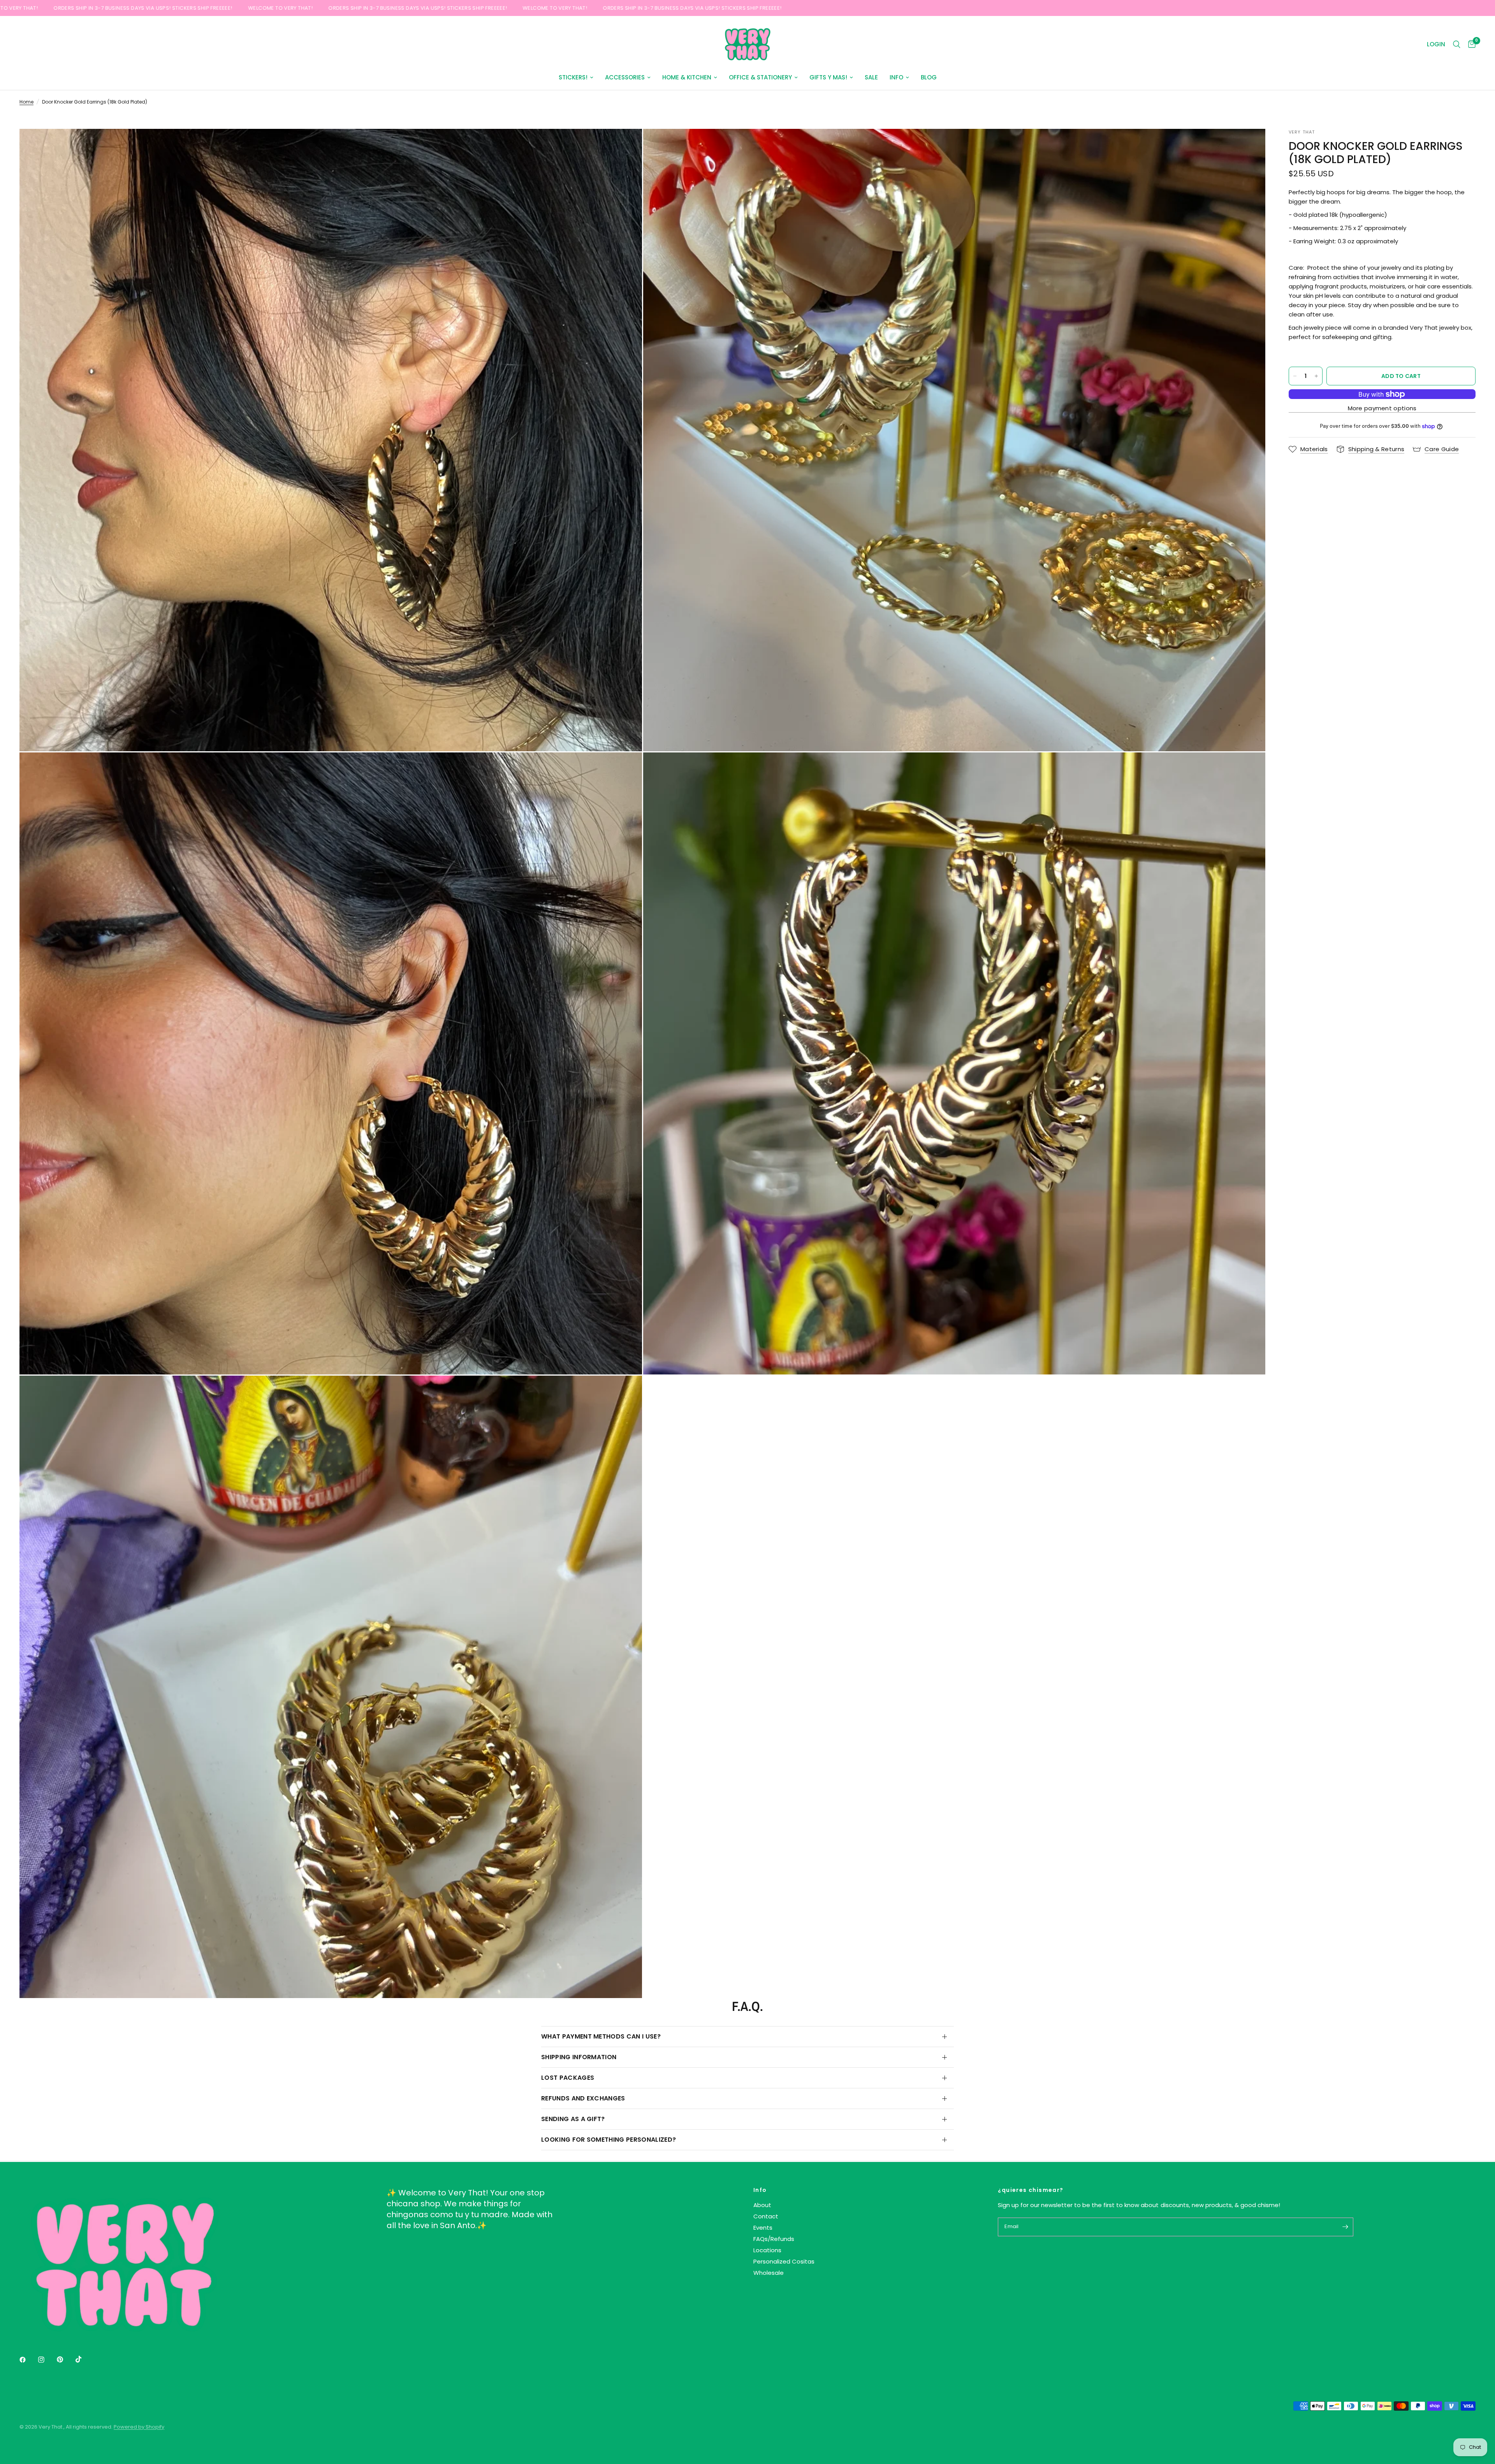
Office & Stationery (760, 77)
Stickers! (573, 77)
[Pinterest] (65, 2359)
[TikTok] (84, 2359)
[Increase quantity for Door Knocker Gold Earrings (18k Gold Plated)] (1316, 376)
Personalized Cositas (784, 2261)
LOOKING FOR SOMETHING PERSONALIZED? (609, 2140)
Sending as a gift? (573, 2119)
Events (763, 2228)
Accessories (625, 77)
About (762, 2205)
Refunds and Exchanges (583, 2098)
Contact (766, 2216)
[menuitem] (576, 77)
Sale (871, 77)
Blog (929, 77)
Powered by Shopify (139, 2427)
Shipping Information (579, 2057)
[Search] (1457, 44)
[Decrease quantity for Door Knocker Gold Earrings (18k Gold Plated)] (1295, 376)
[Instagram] (47, 2360)
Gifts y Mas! (828, 77)
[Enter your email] (1345, 2227)
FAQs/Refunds (774, 2239)
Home (26, 102)
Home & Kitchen (687, 77)
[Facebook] (28, 2360)
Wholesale (769, 2273)
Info (896, 77)
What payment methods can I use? (601, 2036)
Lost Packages (568, 2078)
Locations (767, 2250)
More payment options (1382, 408)
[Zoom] (626, 145)
